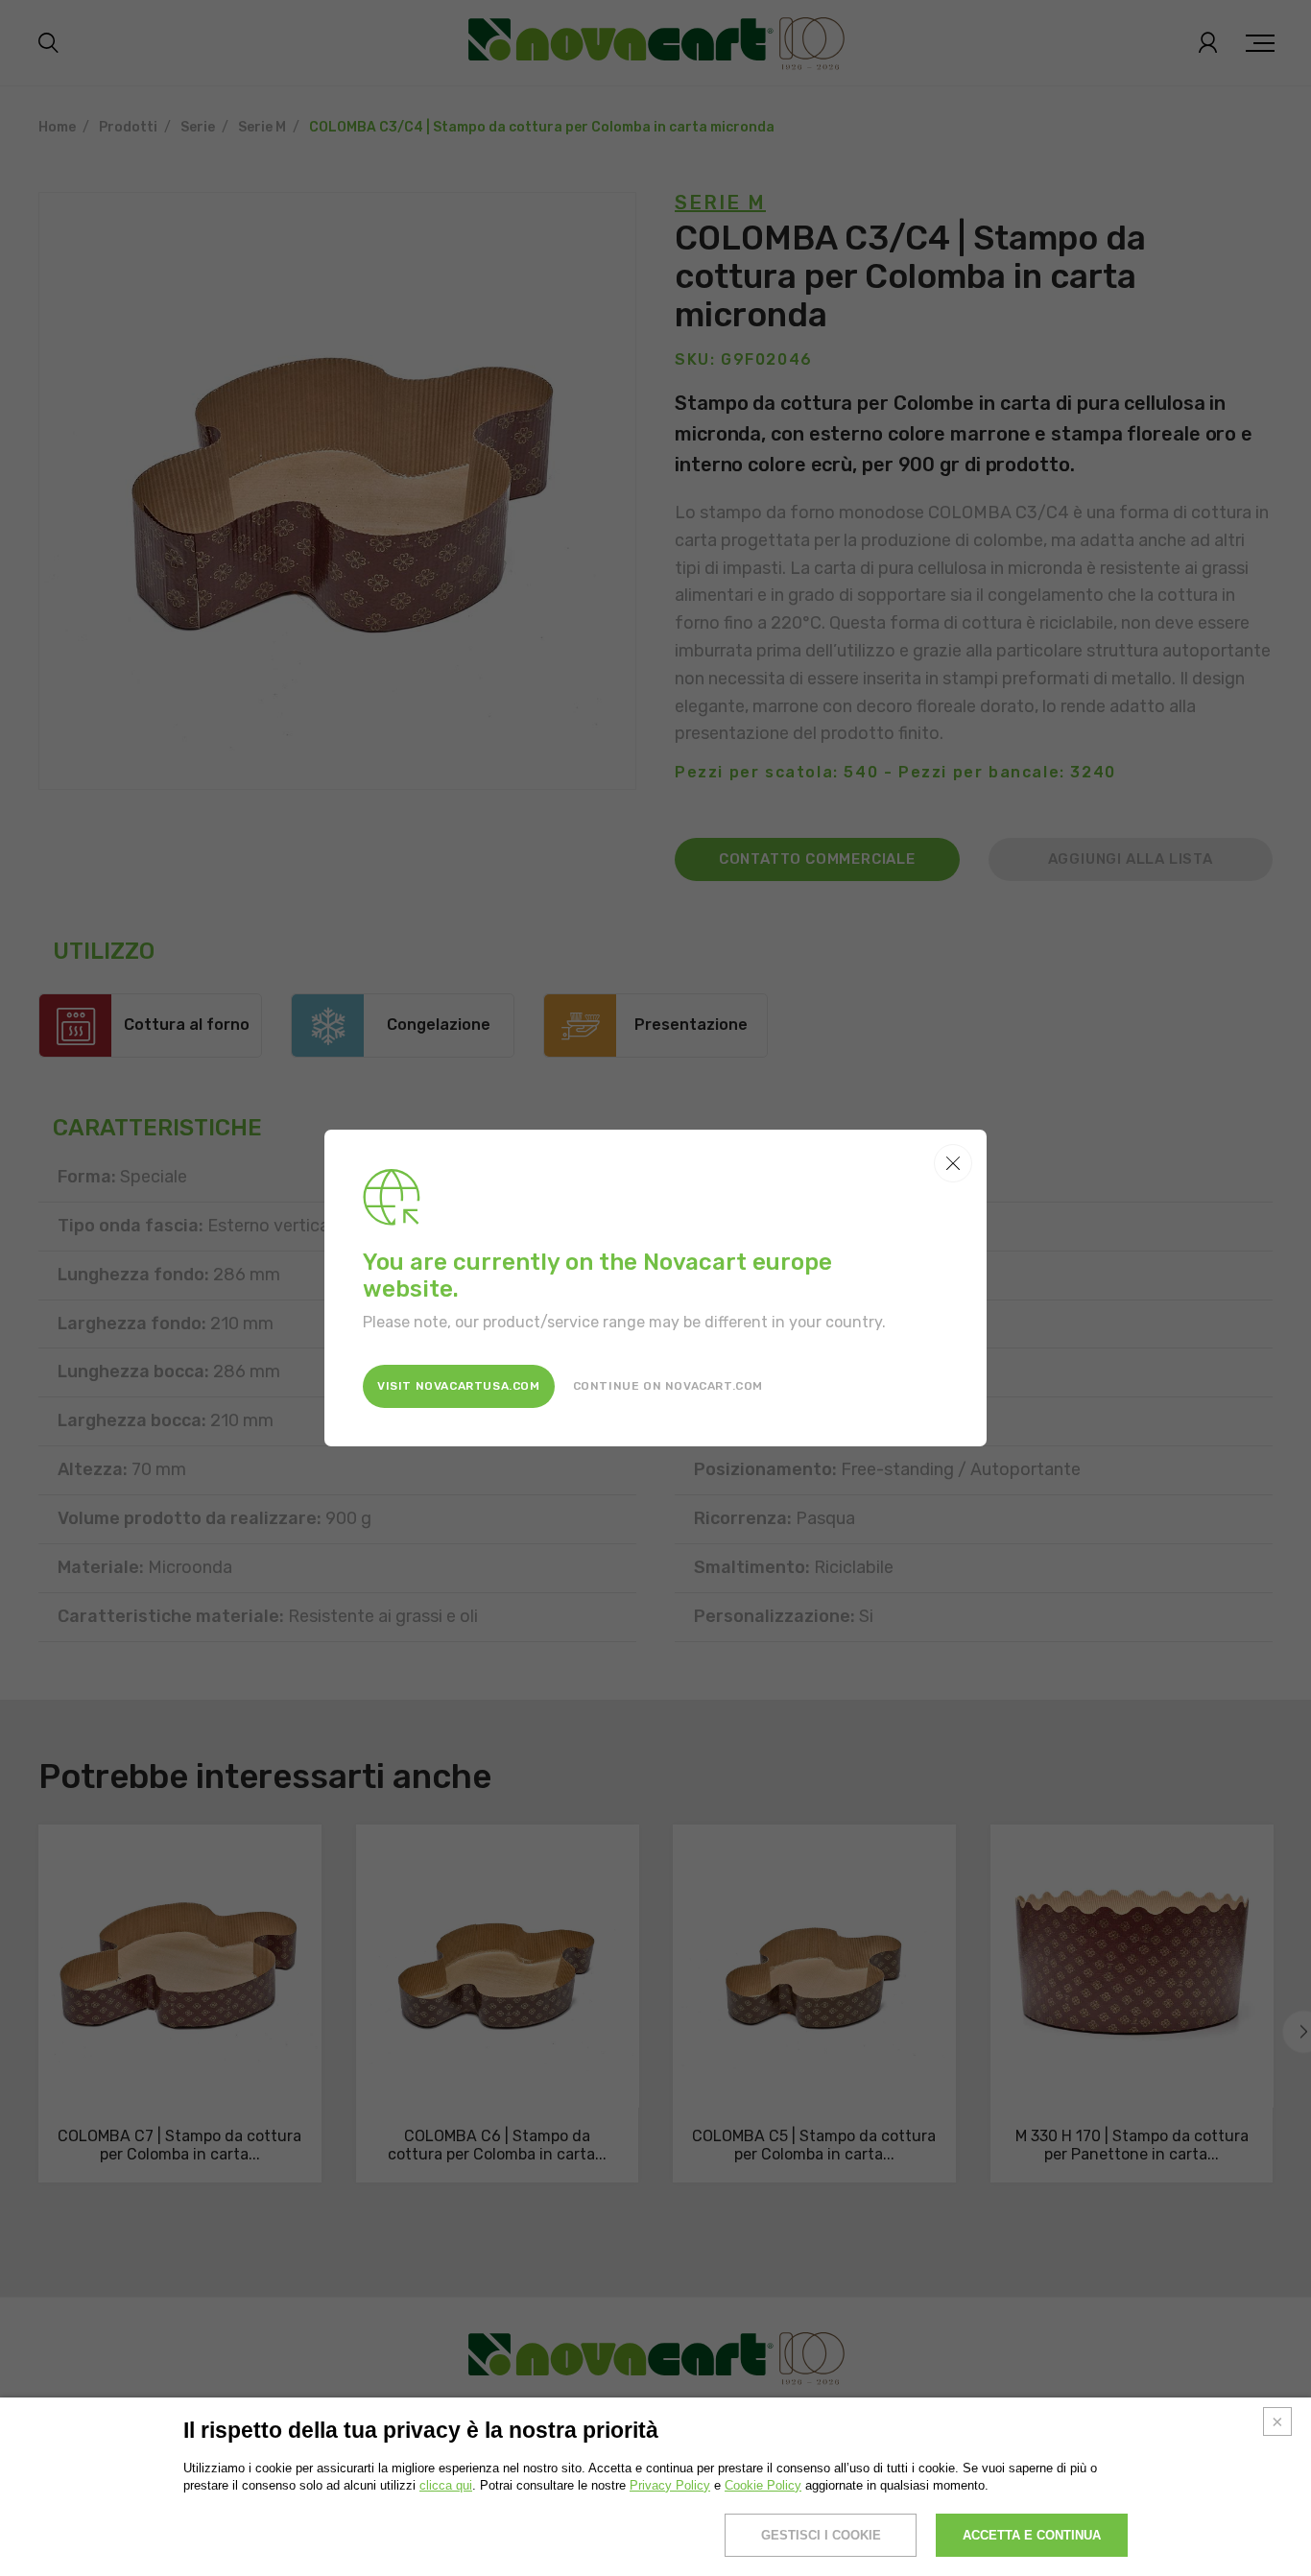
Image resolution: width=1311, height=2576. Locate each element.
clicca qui (446, 2485)
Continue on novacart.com (668, 1386)
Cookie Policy (763, 2485)
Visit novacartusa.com (459, 1386)
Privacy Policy (670, 2485)
